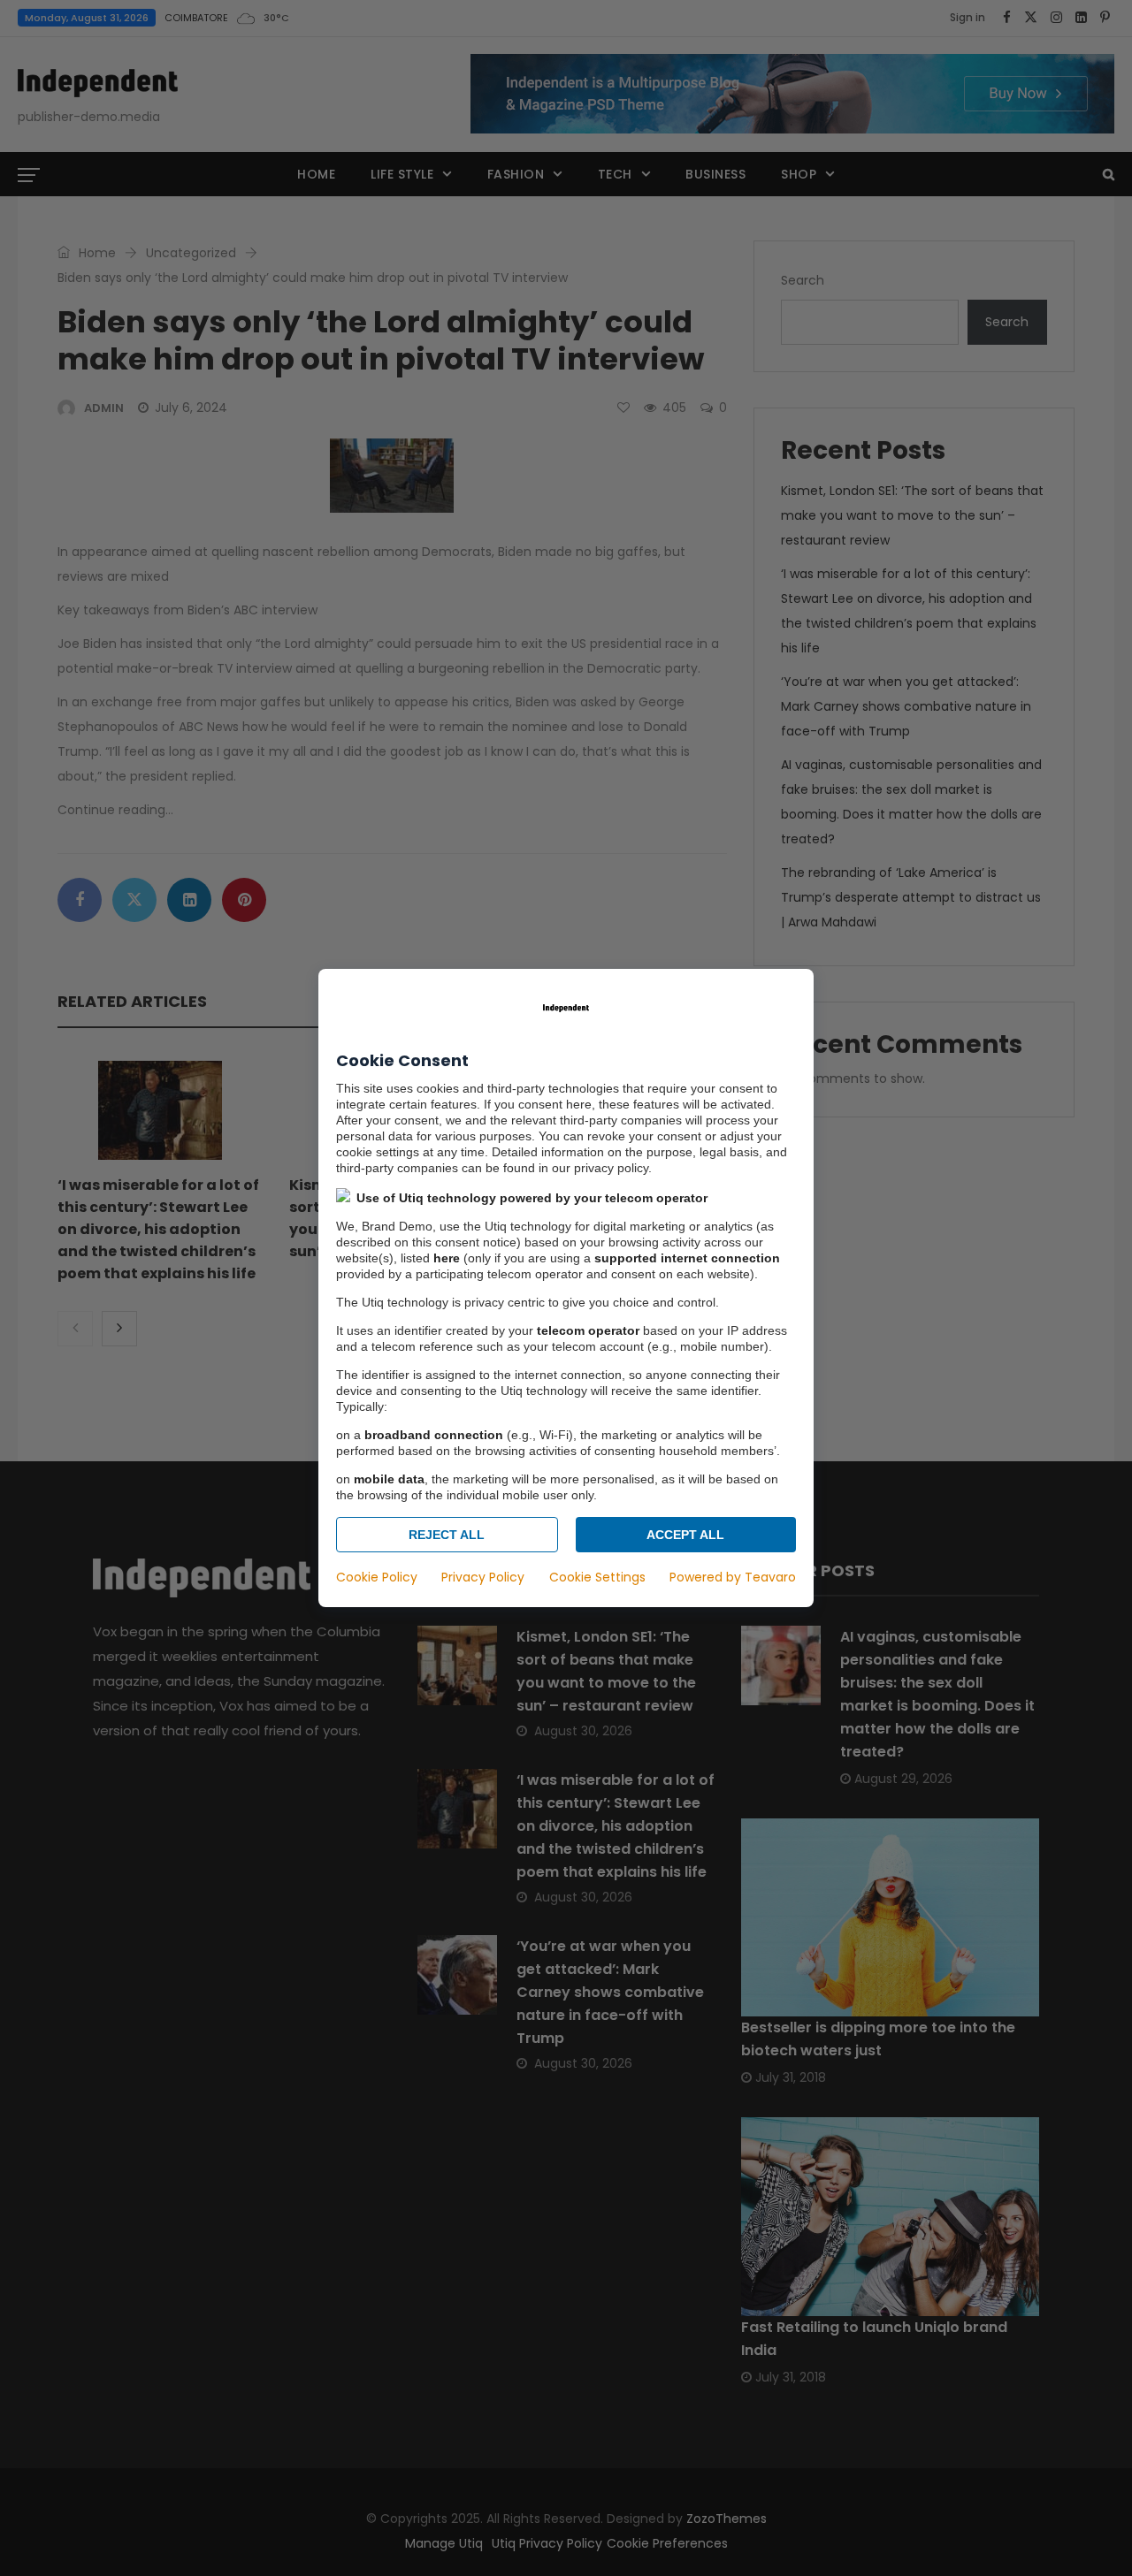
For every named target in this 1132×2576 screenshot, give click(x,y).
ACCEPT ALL (685, 1535)
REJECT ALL (447, 1535)
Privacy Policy (483, 1577)
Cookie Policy (377, 1577)
